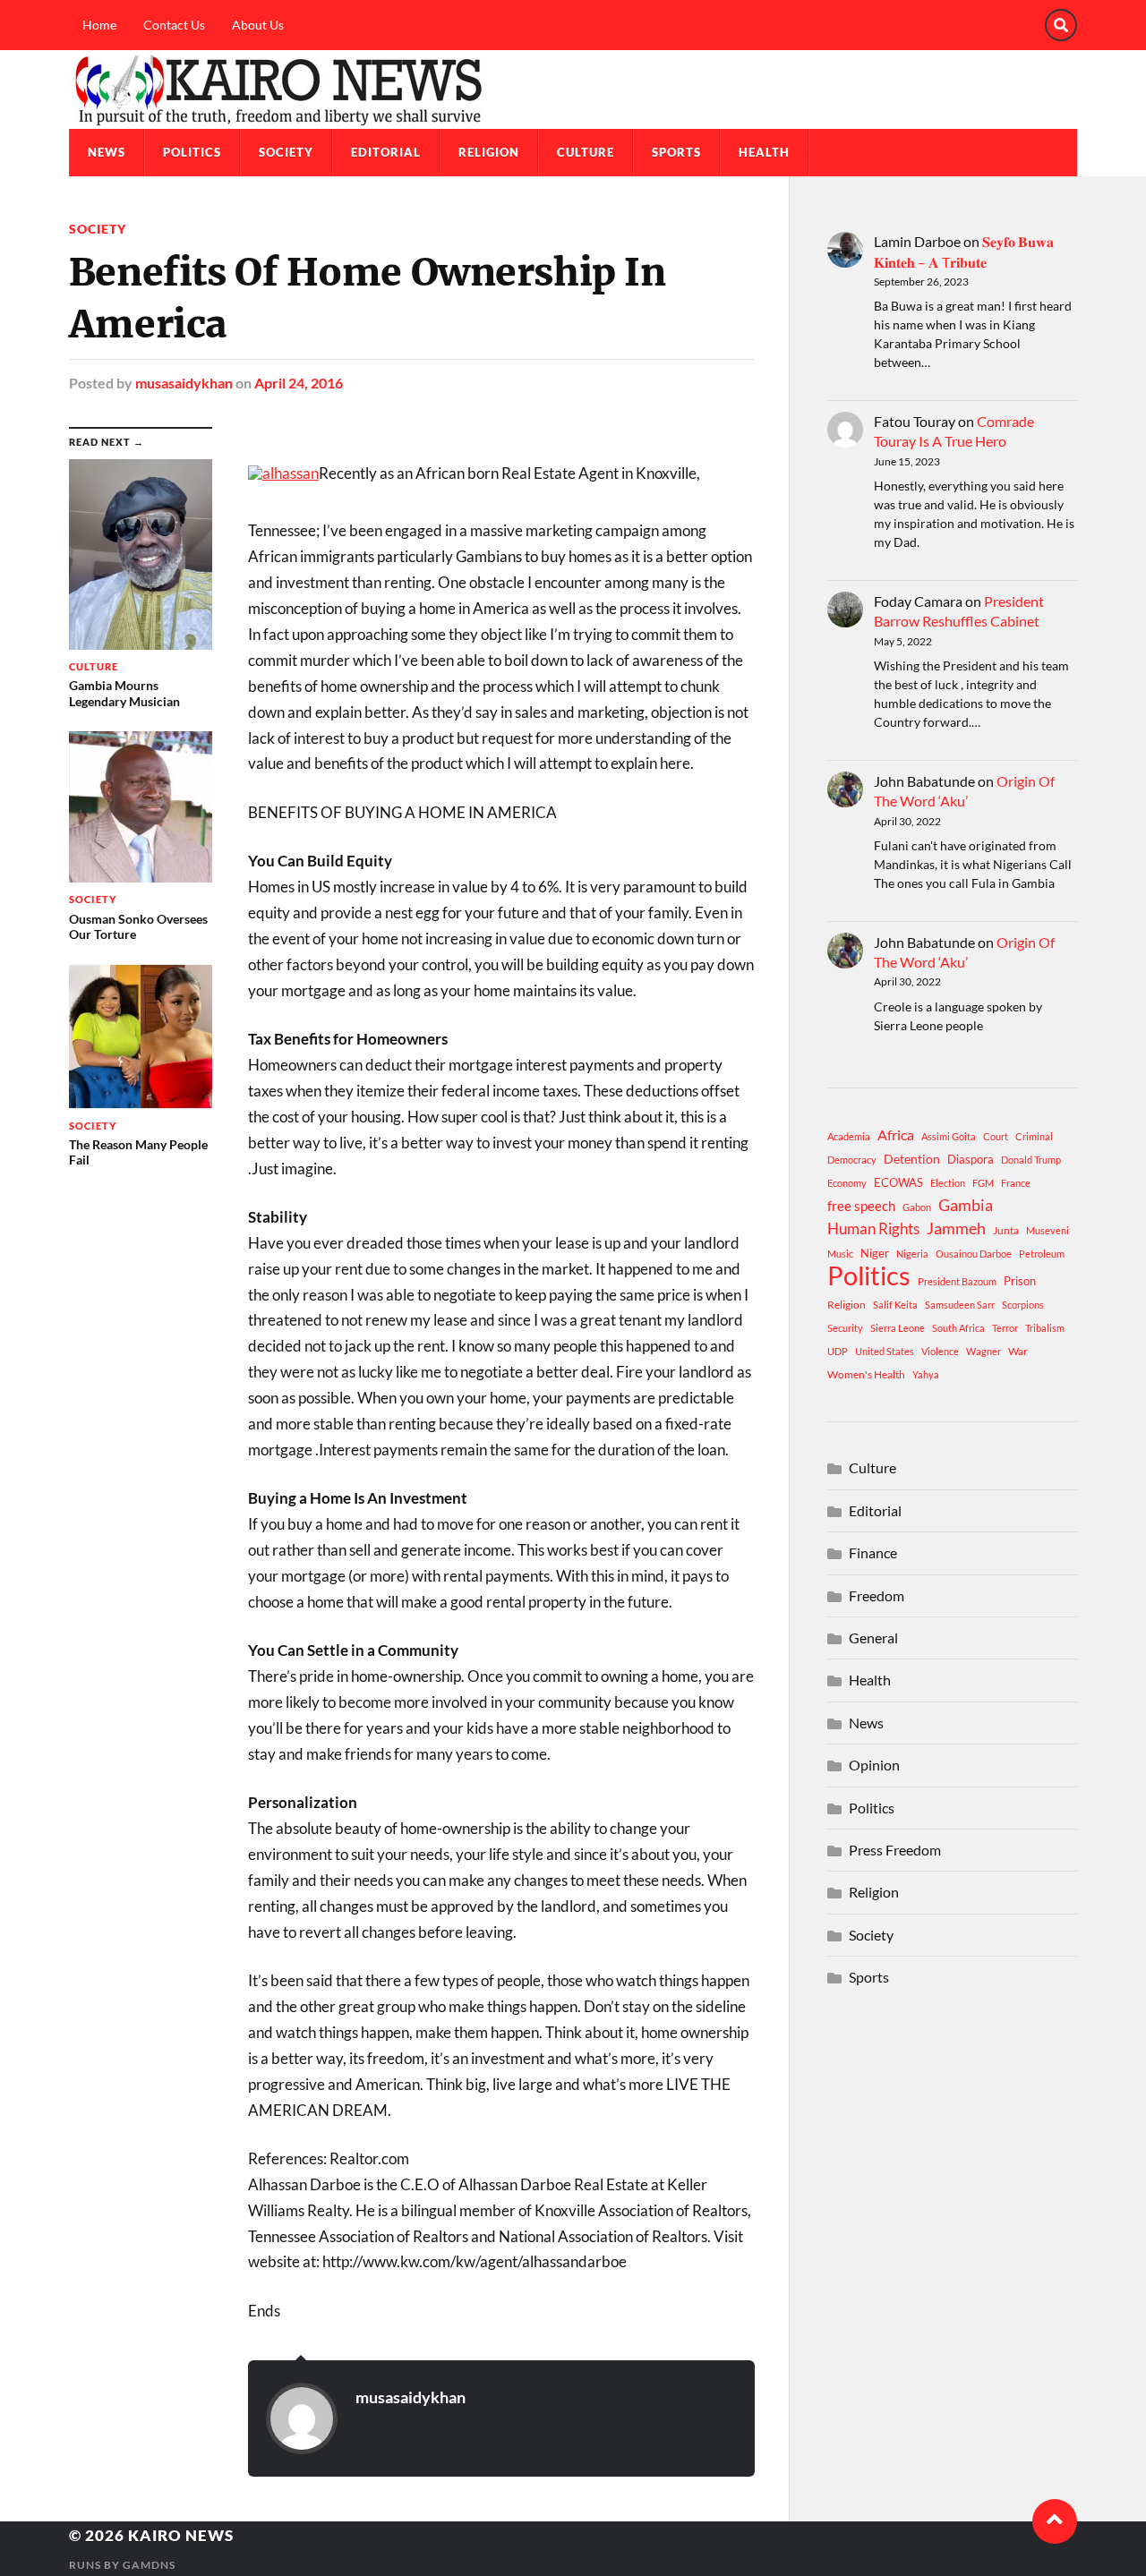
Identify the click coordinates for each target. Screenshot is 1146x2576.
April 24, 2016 (299, 383)
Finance (873, 1552)
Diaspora (971, 1159)
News (107, 152)
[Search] (1061, 25)
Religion (489, 152)
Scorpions (1023, 1305)
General (873, 1638)
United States (885, 1351)
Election (948, 1183)
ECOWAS (898, 1182)
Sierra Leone (898, 1328)
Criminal (1034, 1136)
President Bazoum (957, 1281)
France (1016, 1183)
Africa (896, 1134)
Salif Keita (895, 1305)
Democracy (852, 1160)
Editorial (386, 152)
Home (99, 25)
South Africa (958, 1328)
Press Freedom (895, 1850)
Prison (1020, 1281)
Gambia (966, 1205)
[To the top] (1055, 2521)
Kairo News (181, 2535)
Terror (1005, 1328)
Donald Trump (1031, 1160)
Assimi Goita (949, 1136)
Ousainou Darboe (974, 1254)
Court (996, 1136)
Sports (676, 152)
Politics (192, 152)
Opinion (874, 1765)
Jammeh (956, 1228)
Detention (912, 1159)
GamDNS (149, 2565)
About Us (258, 25)
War (1018, 1351)
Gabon (917, 1207)
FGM (983, 1183)
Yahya (926, 1374)
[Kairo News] (573, 90)
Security (845, 1328)
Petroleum (1042, 1254)
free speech (861, 1206)
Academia (849, 1136)
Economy (847, 1183)
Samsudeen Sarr (960, 1305)
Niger (875, 1253)
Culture (586, 152)
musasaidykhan (184, 383)
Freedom (877, 1595)
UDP (838, 1351)
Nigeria (912, 1254)
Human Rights (873, 1228)
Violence (940, 1351)
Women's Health (866, 1374)
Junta (1006, 1230)
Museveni (1048, 1230)
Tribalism (1045, 1328)
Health (764, 152)
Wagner (984, 1351)
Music (840, 1254)
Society (286, 152)
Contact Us (174, 25)
